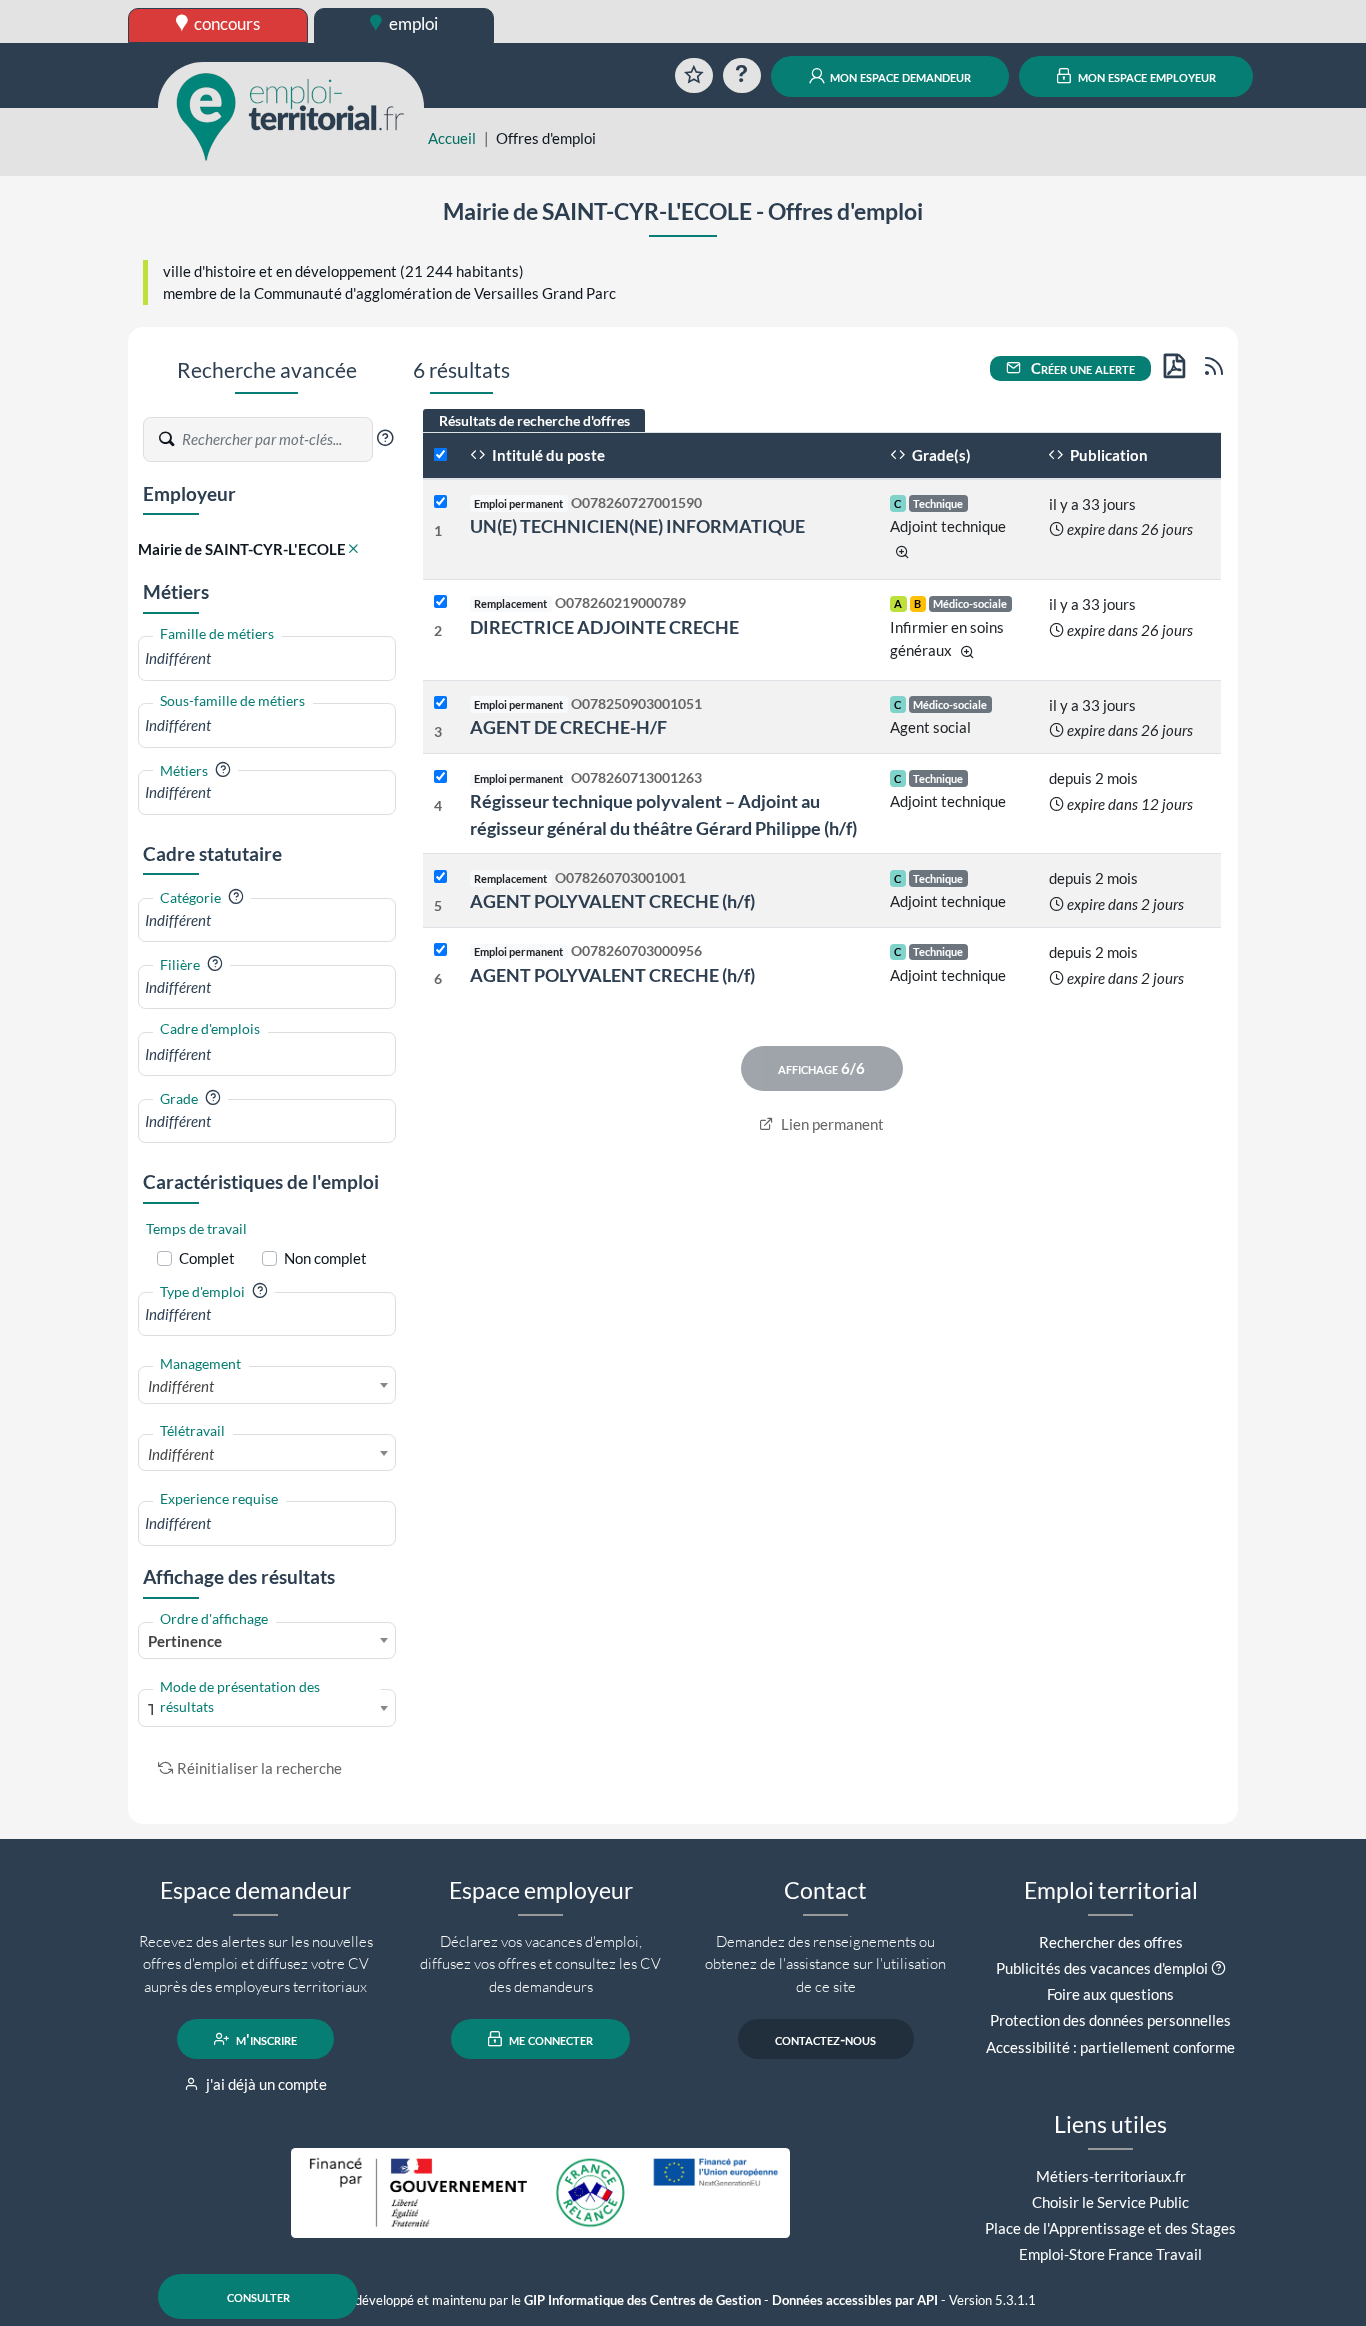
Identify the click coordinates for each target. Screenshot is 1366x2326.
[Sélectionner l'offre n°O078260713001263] (440, 777)
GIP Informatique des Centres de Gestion (642, 2300)
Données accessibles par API (855, 2300)
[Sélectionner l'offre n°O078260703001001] (440, 877)
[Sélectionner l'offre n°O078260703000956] (440, 950)
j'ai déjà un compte (265, 2084)
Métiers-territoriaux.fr (1111, 2176)
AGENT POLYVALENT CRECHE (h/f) (612, 901)
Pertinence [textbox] (185, 1641)
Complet (207, 1258)
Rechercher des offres (1111, 1942)
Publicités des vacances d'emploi (1102, 1968)
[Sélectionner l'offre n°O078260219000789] (440, 602)
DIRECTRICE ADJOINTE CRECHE (604, 627)
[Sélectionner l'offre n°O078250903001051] (440, 703)
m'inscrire (265, 2039)
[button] (385, 438)
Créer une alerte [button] (1081, 368)
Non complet (325, 1258)
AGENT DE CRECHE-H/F (568, 727)
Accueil (452, 138)
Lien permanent (831, 1124)
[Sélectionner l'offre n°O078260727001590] (440, 502)
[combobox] (267, 658)
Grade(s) (940, 455)
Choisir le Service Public (1110, 2202)
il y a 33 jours (1092, 504)
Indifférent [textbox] (181, 1386)
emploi (412, 23)
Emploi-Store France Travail (1110, 2254)
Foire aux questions (1110, 1994)
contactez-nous (825, 2039)
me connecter (549, 2039)
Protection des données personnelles (1110, 2020)
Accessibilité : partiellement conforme (1110, 2047)
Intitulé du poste (547, 455)
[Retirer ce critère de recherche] (353, 549)
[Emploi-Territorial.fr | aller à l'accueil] (291, 115)
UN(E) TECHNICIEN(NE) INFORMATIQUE (637, 526)
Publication (1107, 455)
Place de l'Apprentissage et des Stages (1110, 2228)
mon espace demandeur (899, 76)
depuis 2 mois (1093, 778)
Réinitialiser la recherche (259, 1768)
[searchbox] (267, 658)
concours (225, 23)
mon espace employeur (1145, 76)
